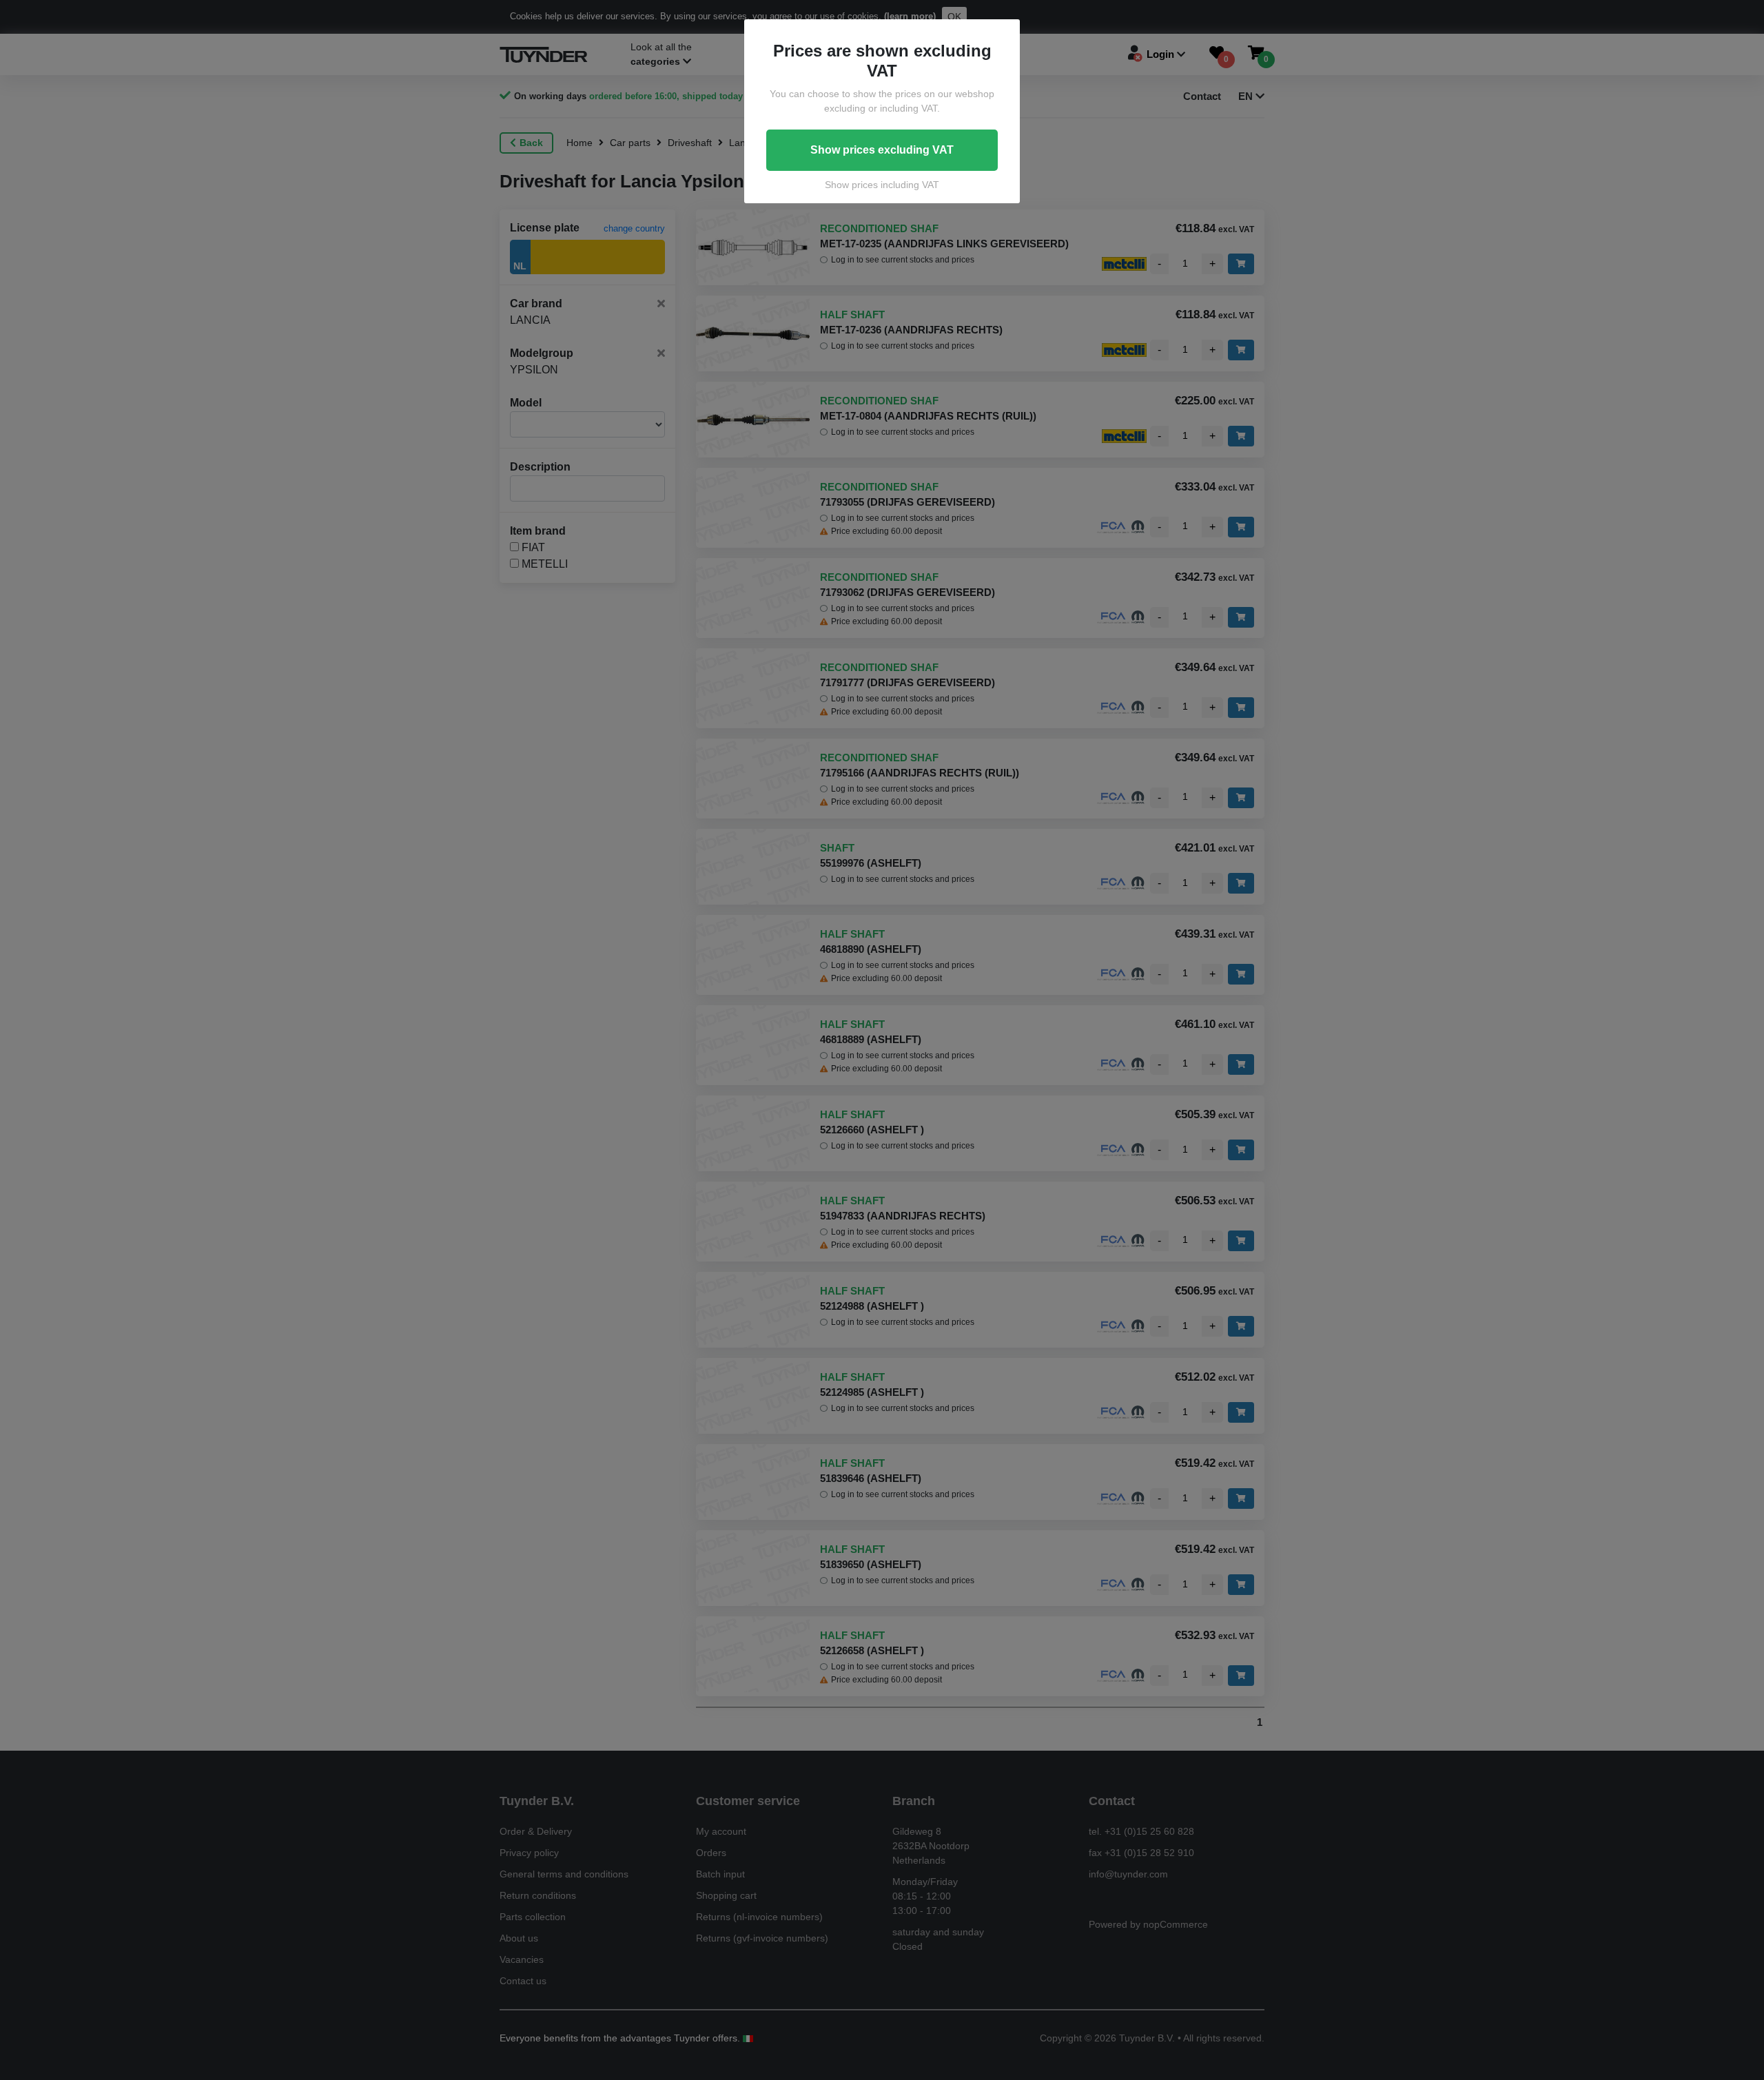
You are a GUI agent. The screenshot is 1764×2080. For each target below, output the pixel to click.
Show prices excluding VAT (882, 150)
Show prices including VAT (882, 185)
